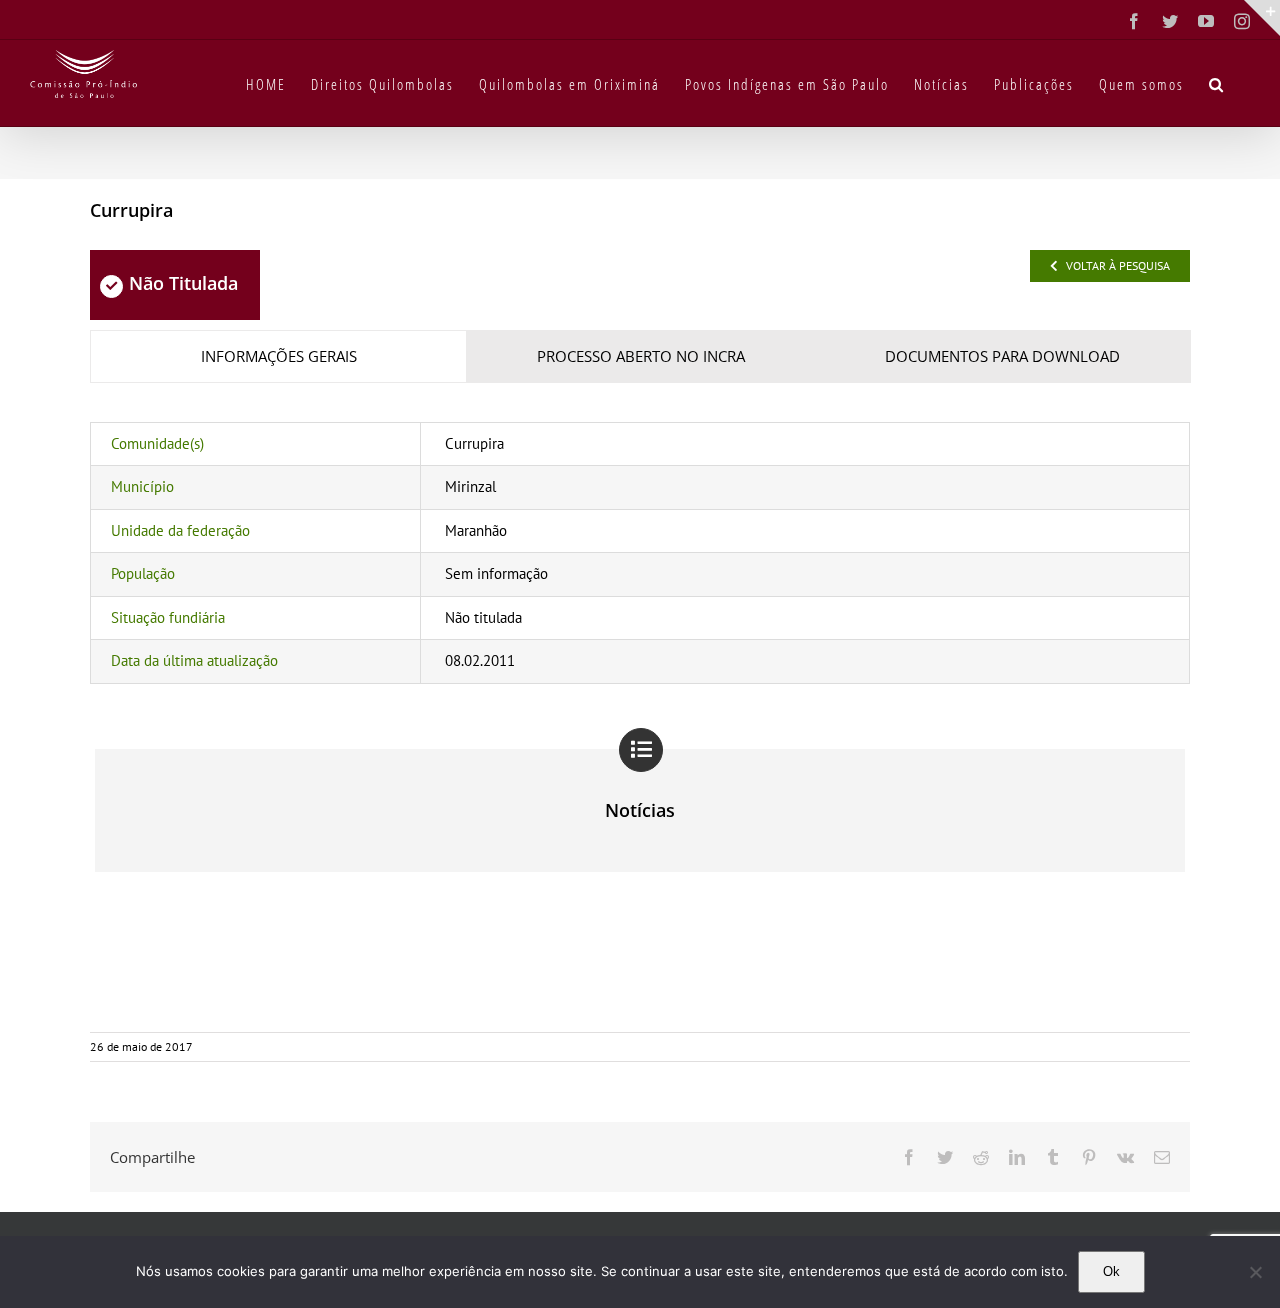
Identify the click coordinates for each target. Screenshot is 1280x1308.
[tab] (278, 356)
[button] (1217, 83)
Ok (1111, 1271)
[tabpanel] (640, 553)
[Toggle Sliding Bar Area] (1262, 18)
